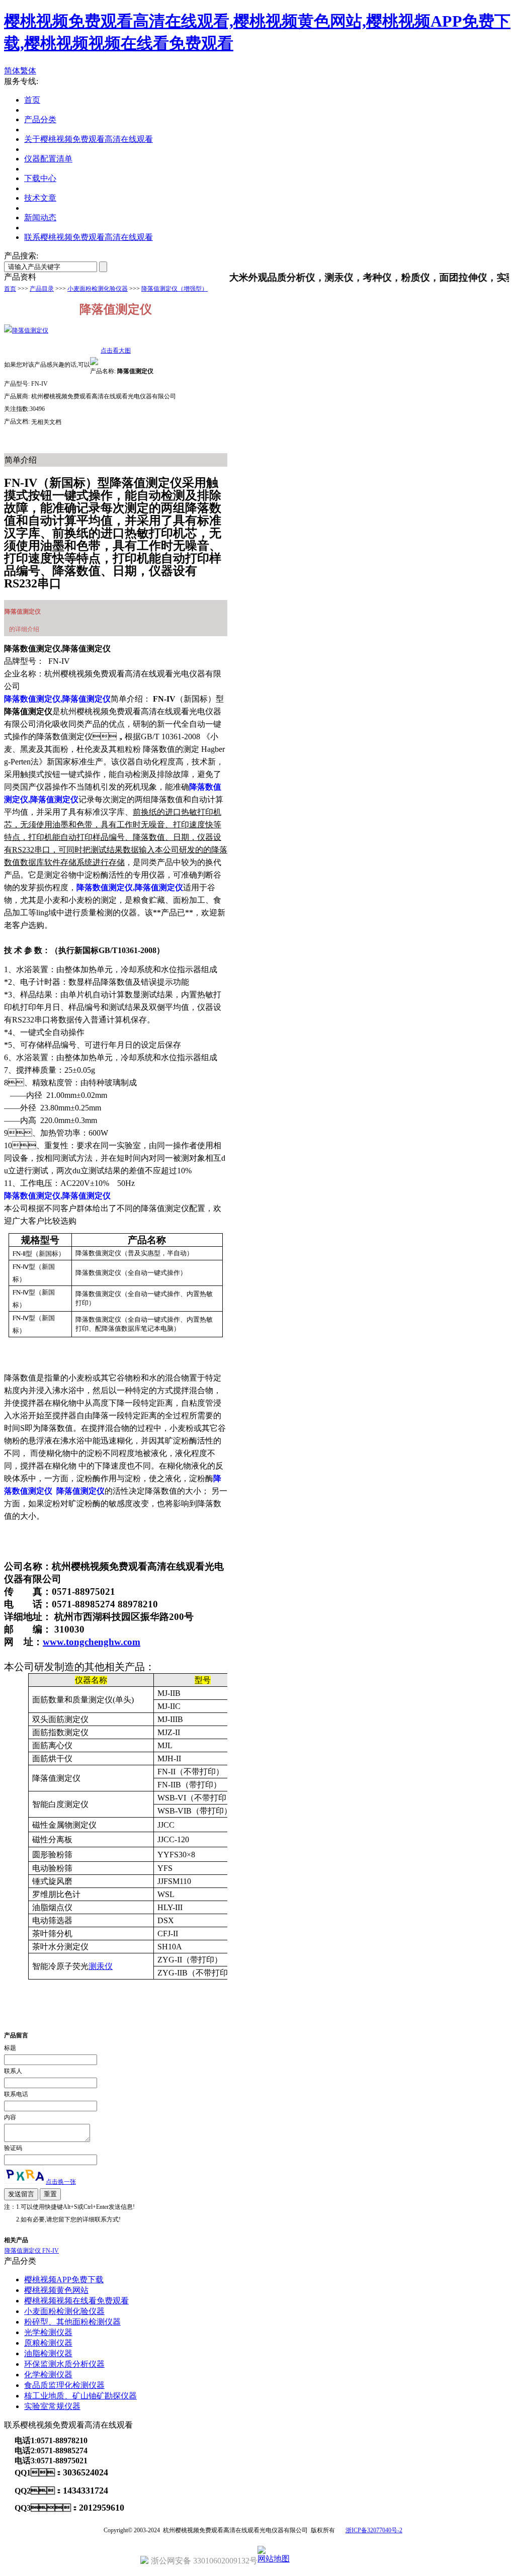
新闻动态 (40, 218)
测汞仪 (101, 1966)
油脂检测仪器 (48, 2353)
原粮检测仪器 (48, 2343)
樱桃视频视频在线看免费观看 (76, 2301)
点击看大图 (116, 351)
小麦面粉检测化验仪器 (98, 289)
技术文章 (40, 198)
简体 (12, 71)
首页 (32, 100)
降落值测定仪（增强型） (175, 289)
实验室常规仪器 (52, 2406)
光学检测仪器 (48, 2332)
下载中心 (40, 178)
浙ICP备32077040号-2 (374, 2530)
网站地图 (274, 2559)
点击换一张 (61, 2182)
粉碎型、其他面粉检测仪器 (72, 2322)
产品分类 (40, 119)
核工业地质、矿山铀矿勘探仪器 (80, 2396)
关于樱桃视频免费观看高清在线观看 (89, 139)
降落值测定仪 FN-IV (32, 2251)
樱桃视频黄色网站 (56, 2290)
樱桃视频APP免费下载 (64, 2280)
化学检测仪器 (48, 2375)
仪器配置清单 (48, 159)
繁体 (28, 71)
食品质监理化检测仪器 (64, 2385)
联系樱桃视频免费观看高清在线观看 (89, 237)
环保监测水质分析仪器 (64, 2364)
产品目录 (42, 289)
